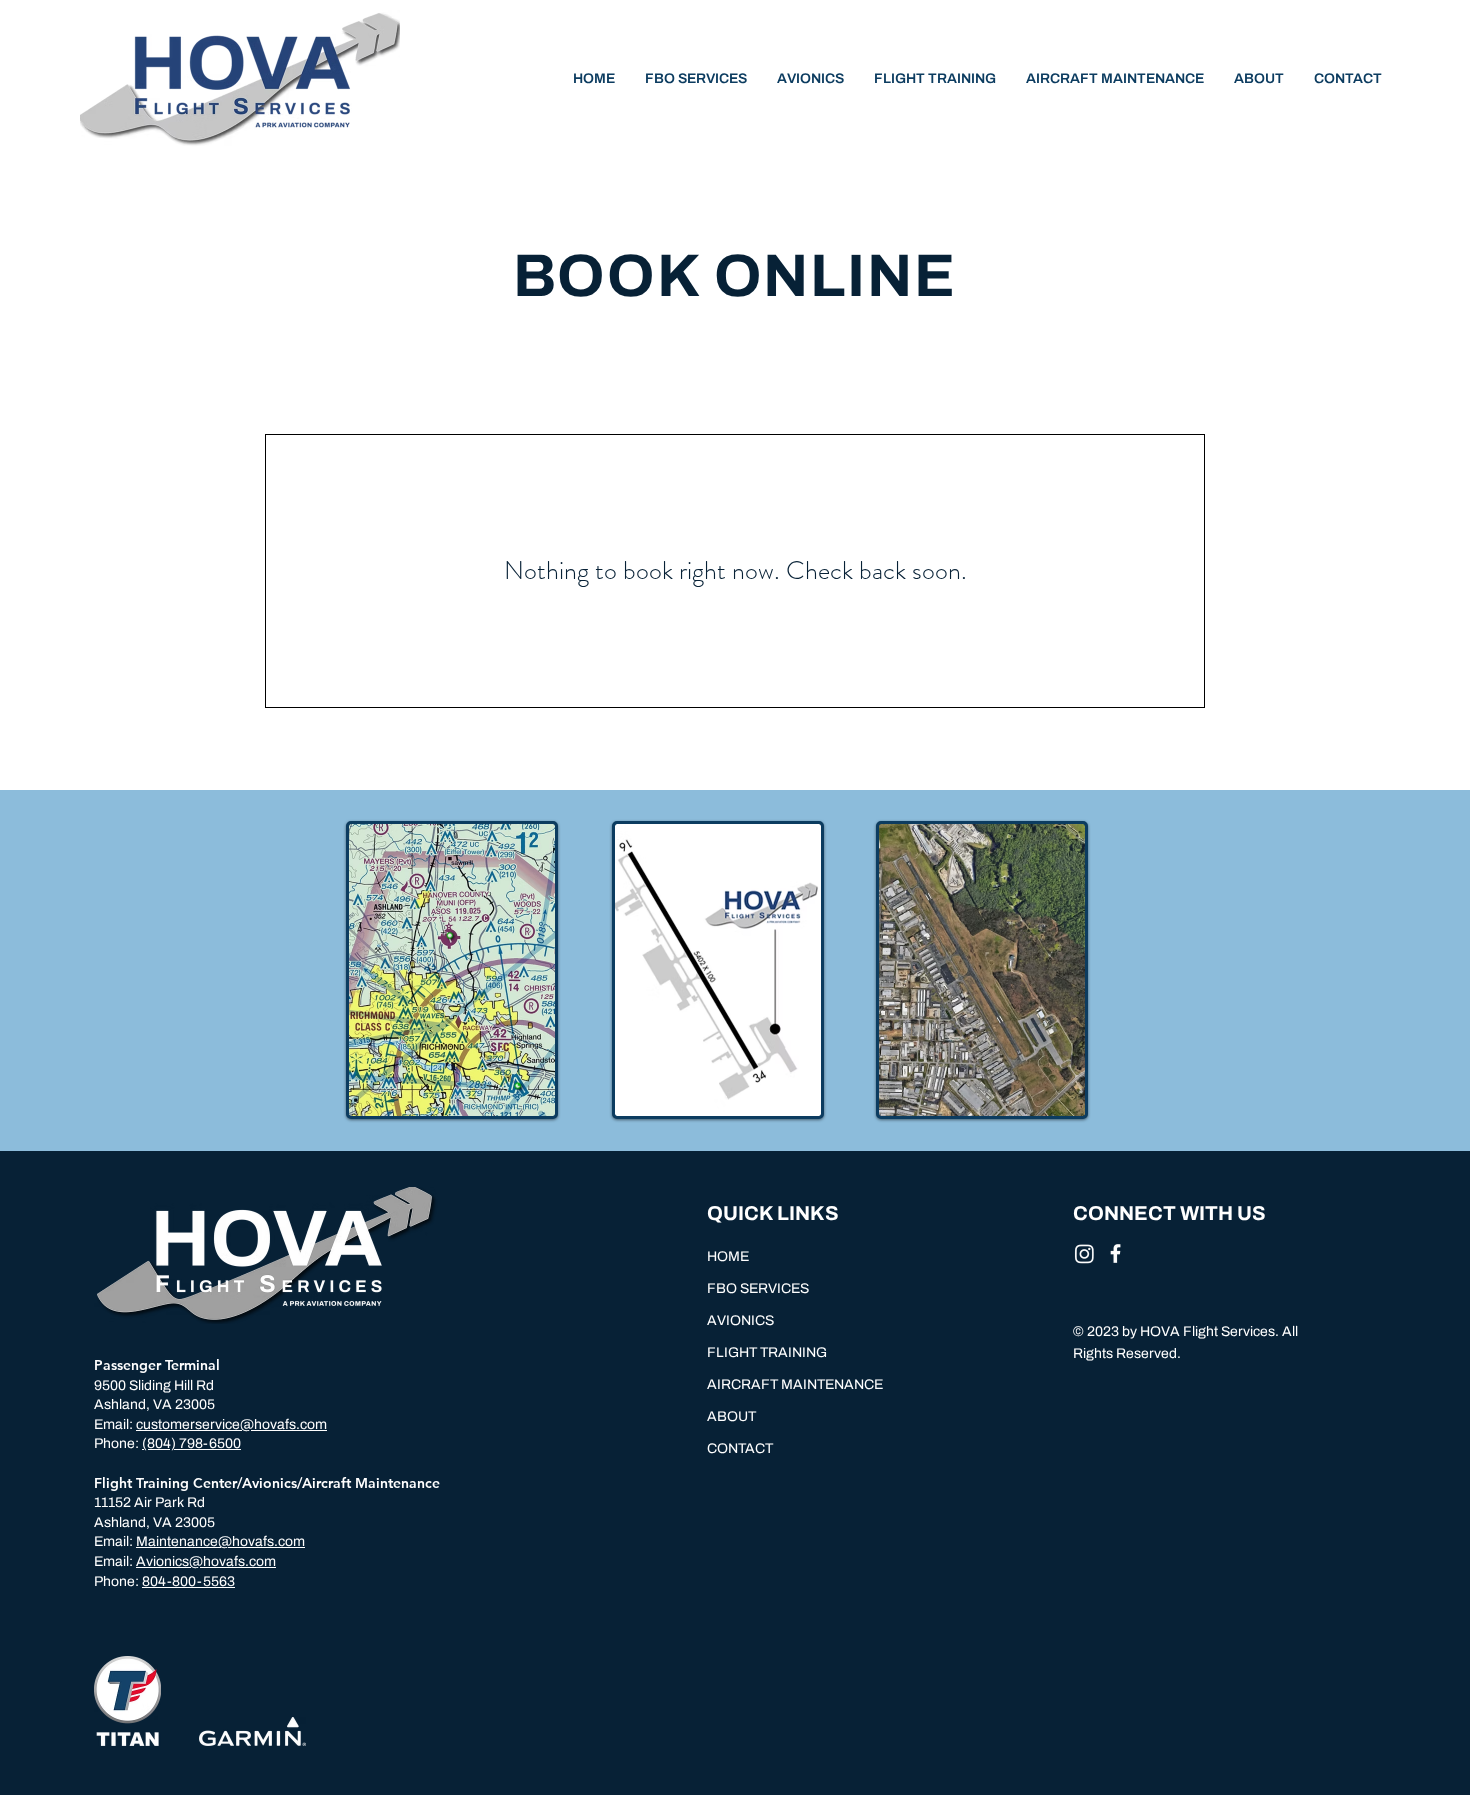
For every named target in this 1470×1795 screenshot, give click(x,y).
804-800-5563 (188, 1581)
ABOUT (731, 1416)
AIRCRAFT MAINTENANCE (795, 1384)
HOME (728, 1256)
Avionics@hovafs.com (206, 1561)
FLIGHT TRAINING (767, 1352)
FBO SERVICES (758, 1288)
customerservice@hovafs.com (231, 1424)
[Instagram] (1084, 1253)
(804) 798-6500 (191, 1443)
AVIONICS (740, 1320)
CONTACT (740, 1448)
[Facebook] (1115, 1253)
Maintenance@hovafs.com (220, 1541)
